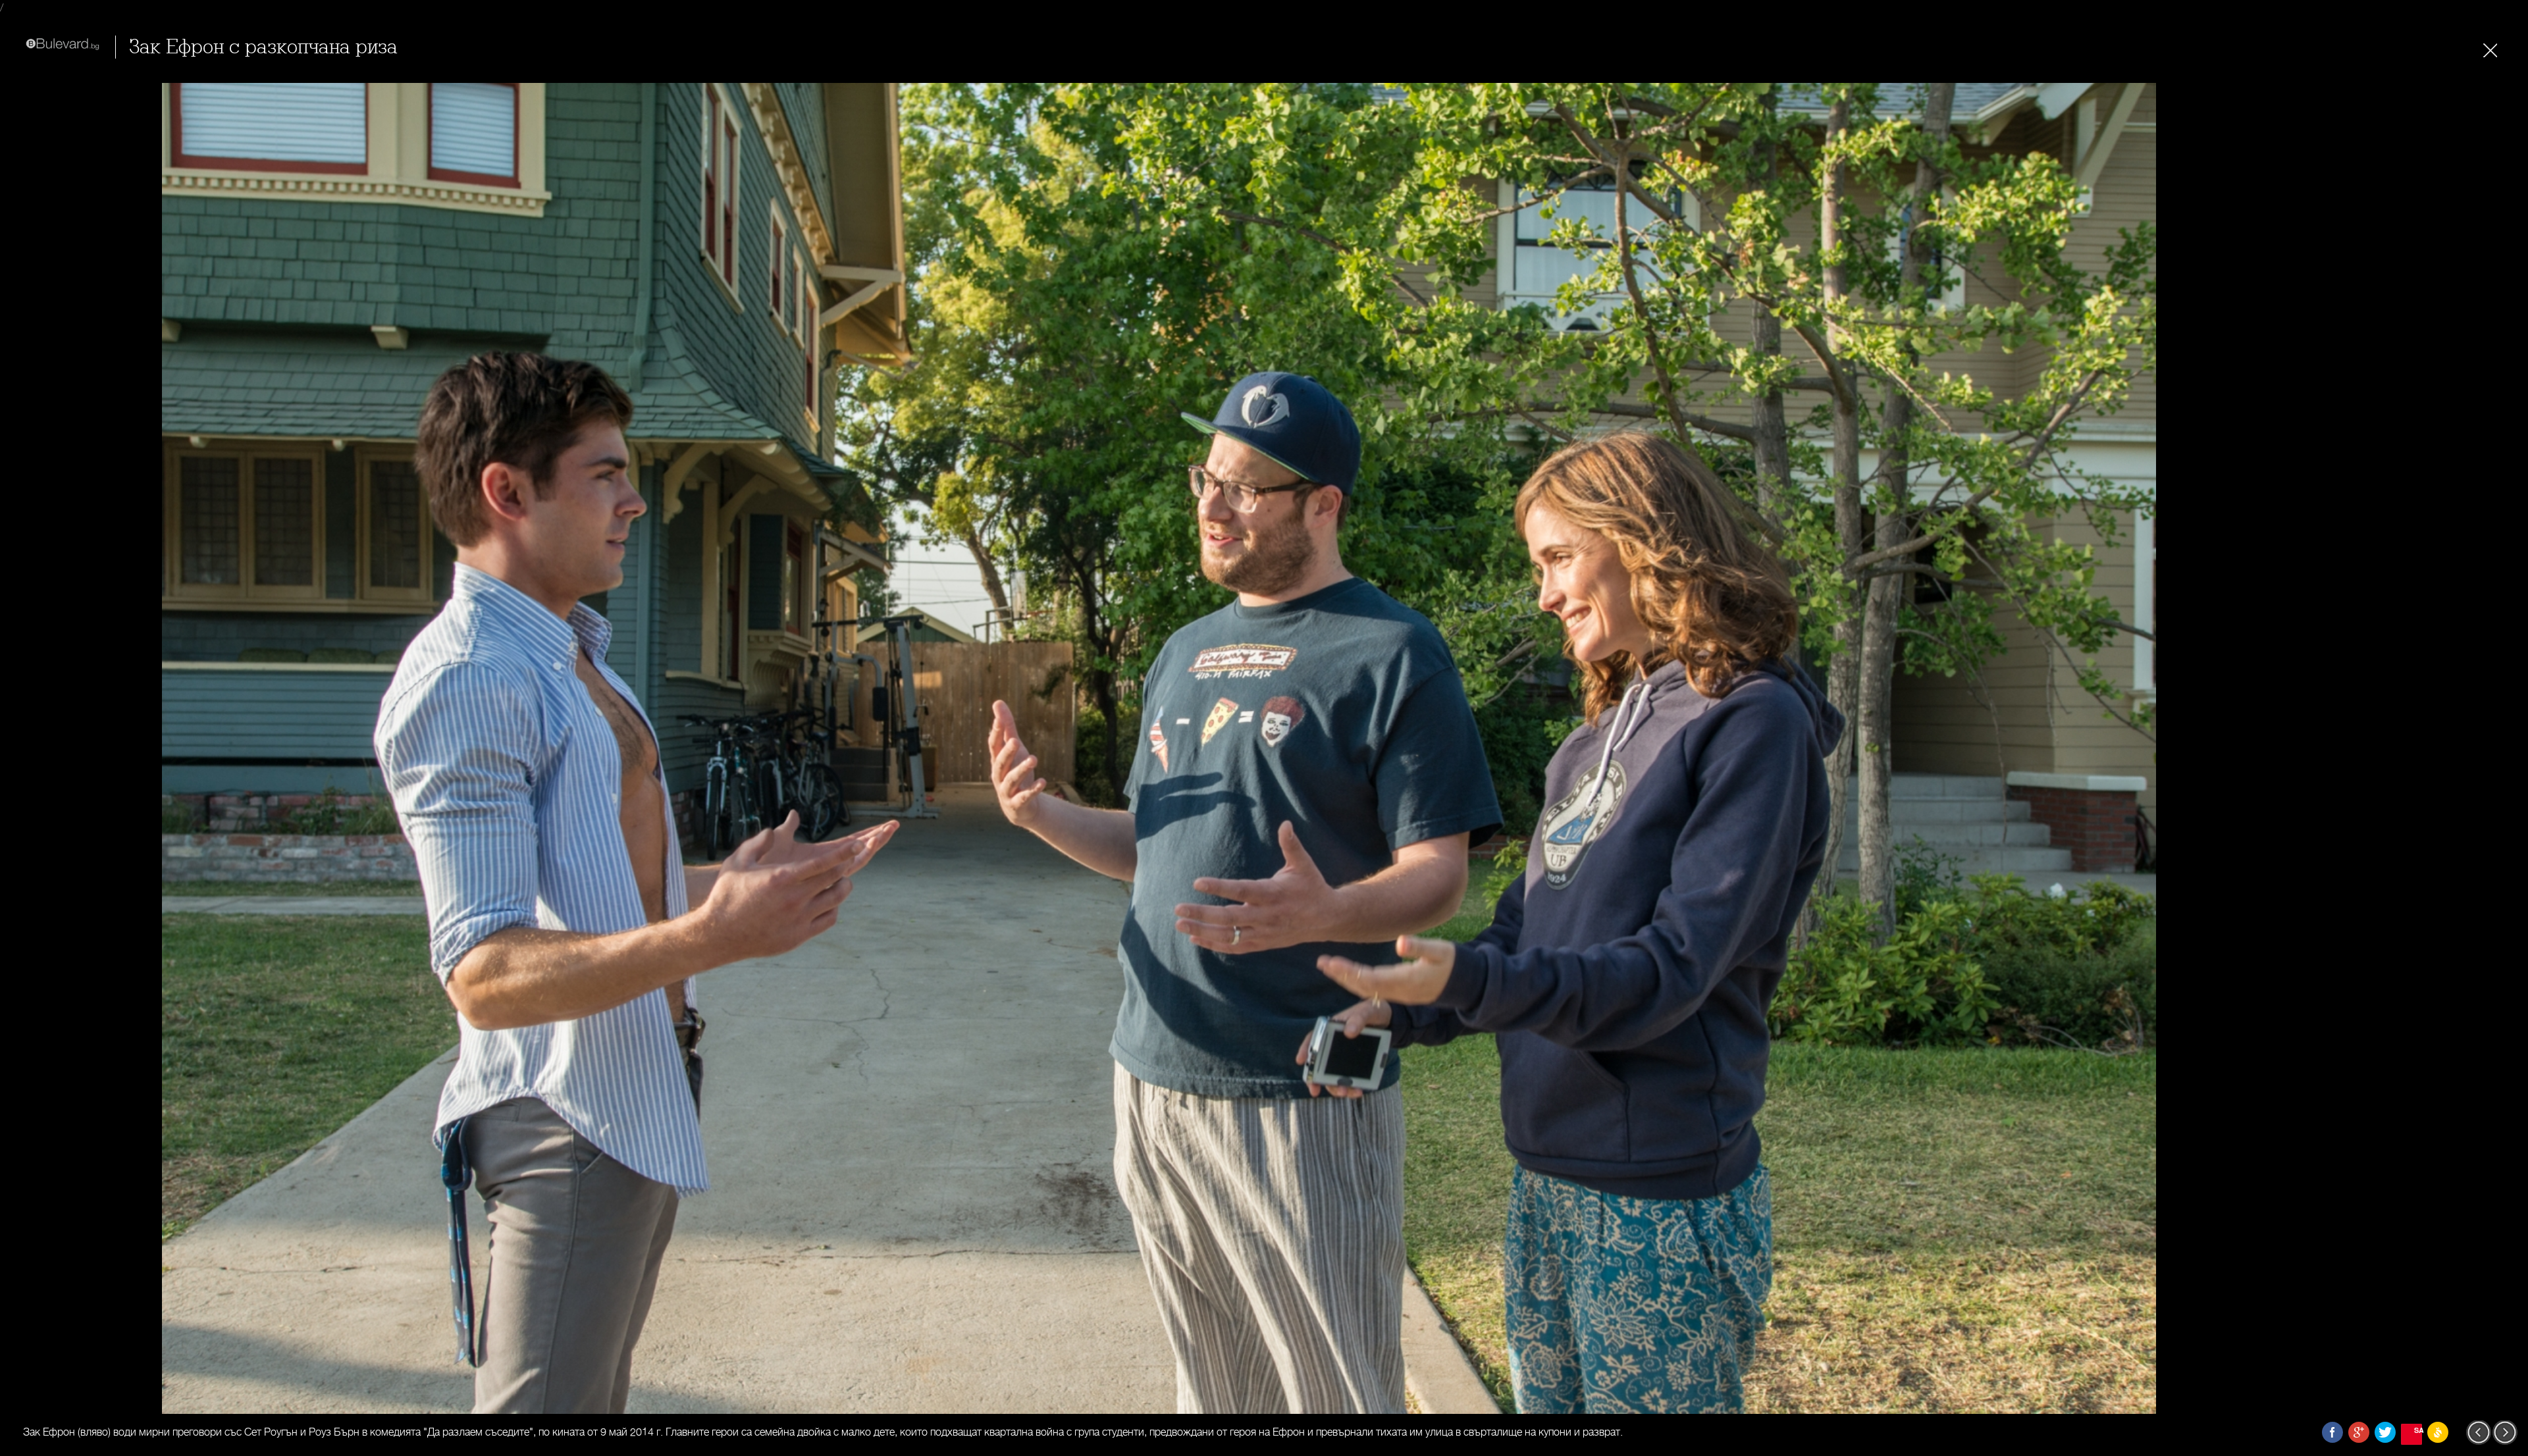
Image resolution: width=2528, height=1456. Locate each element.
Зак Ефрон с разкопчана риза (263, 47)
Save (2418, 1430)
